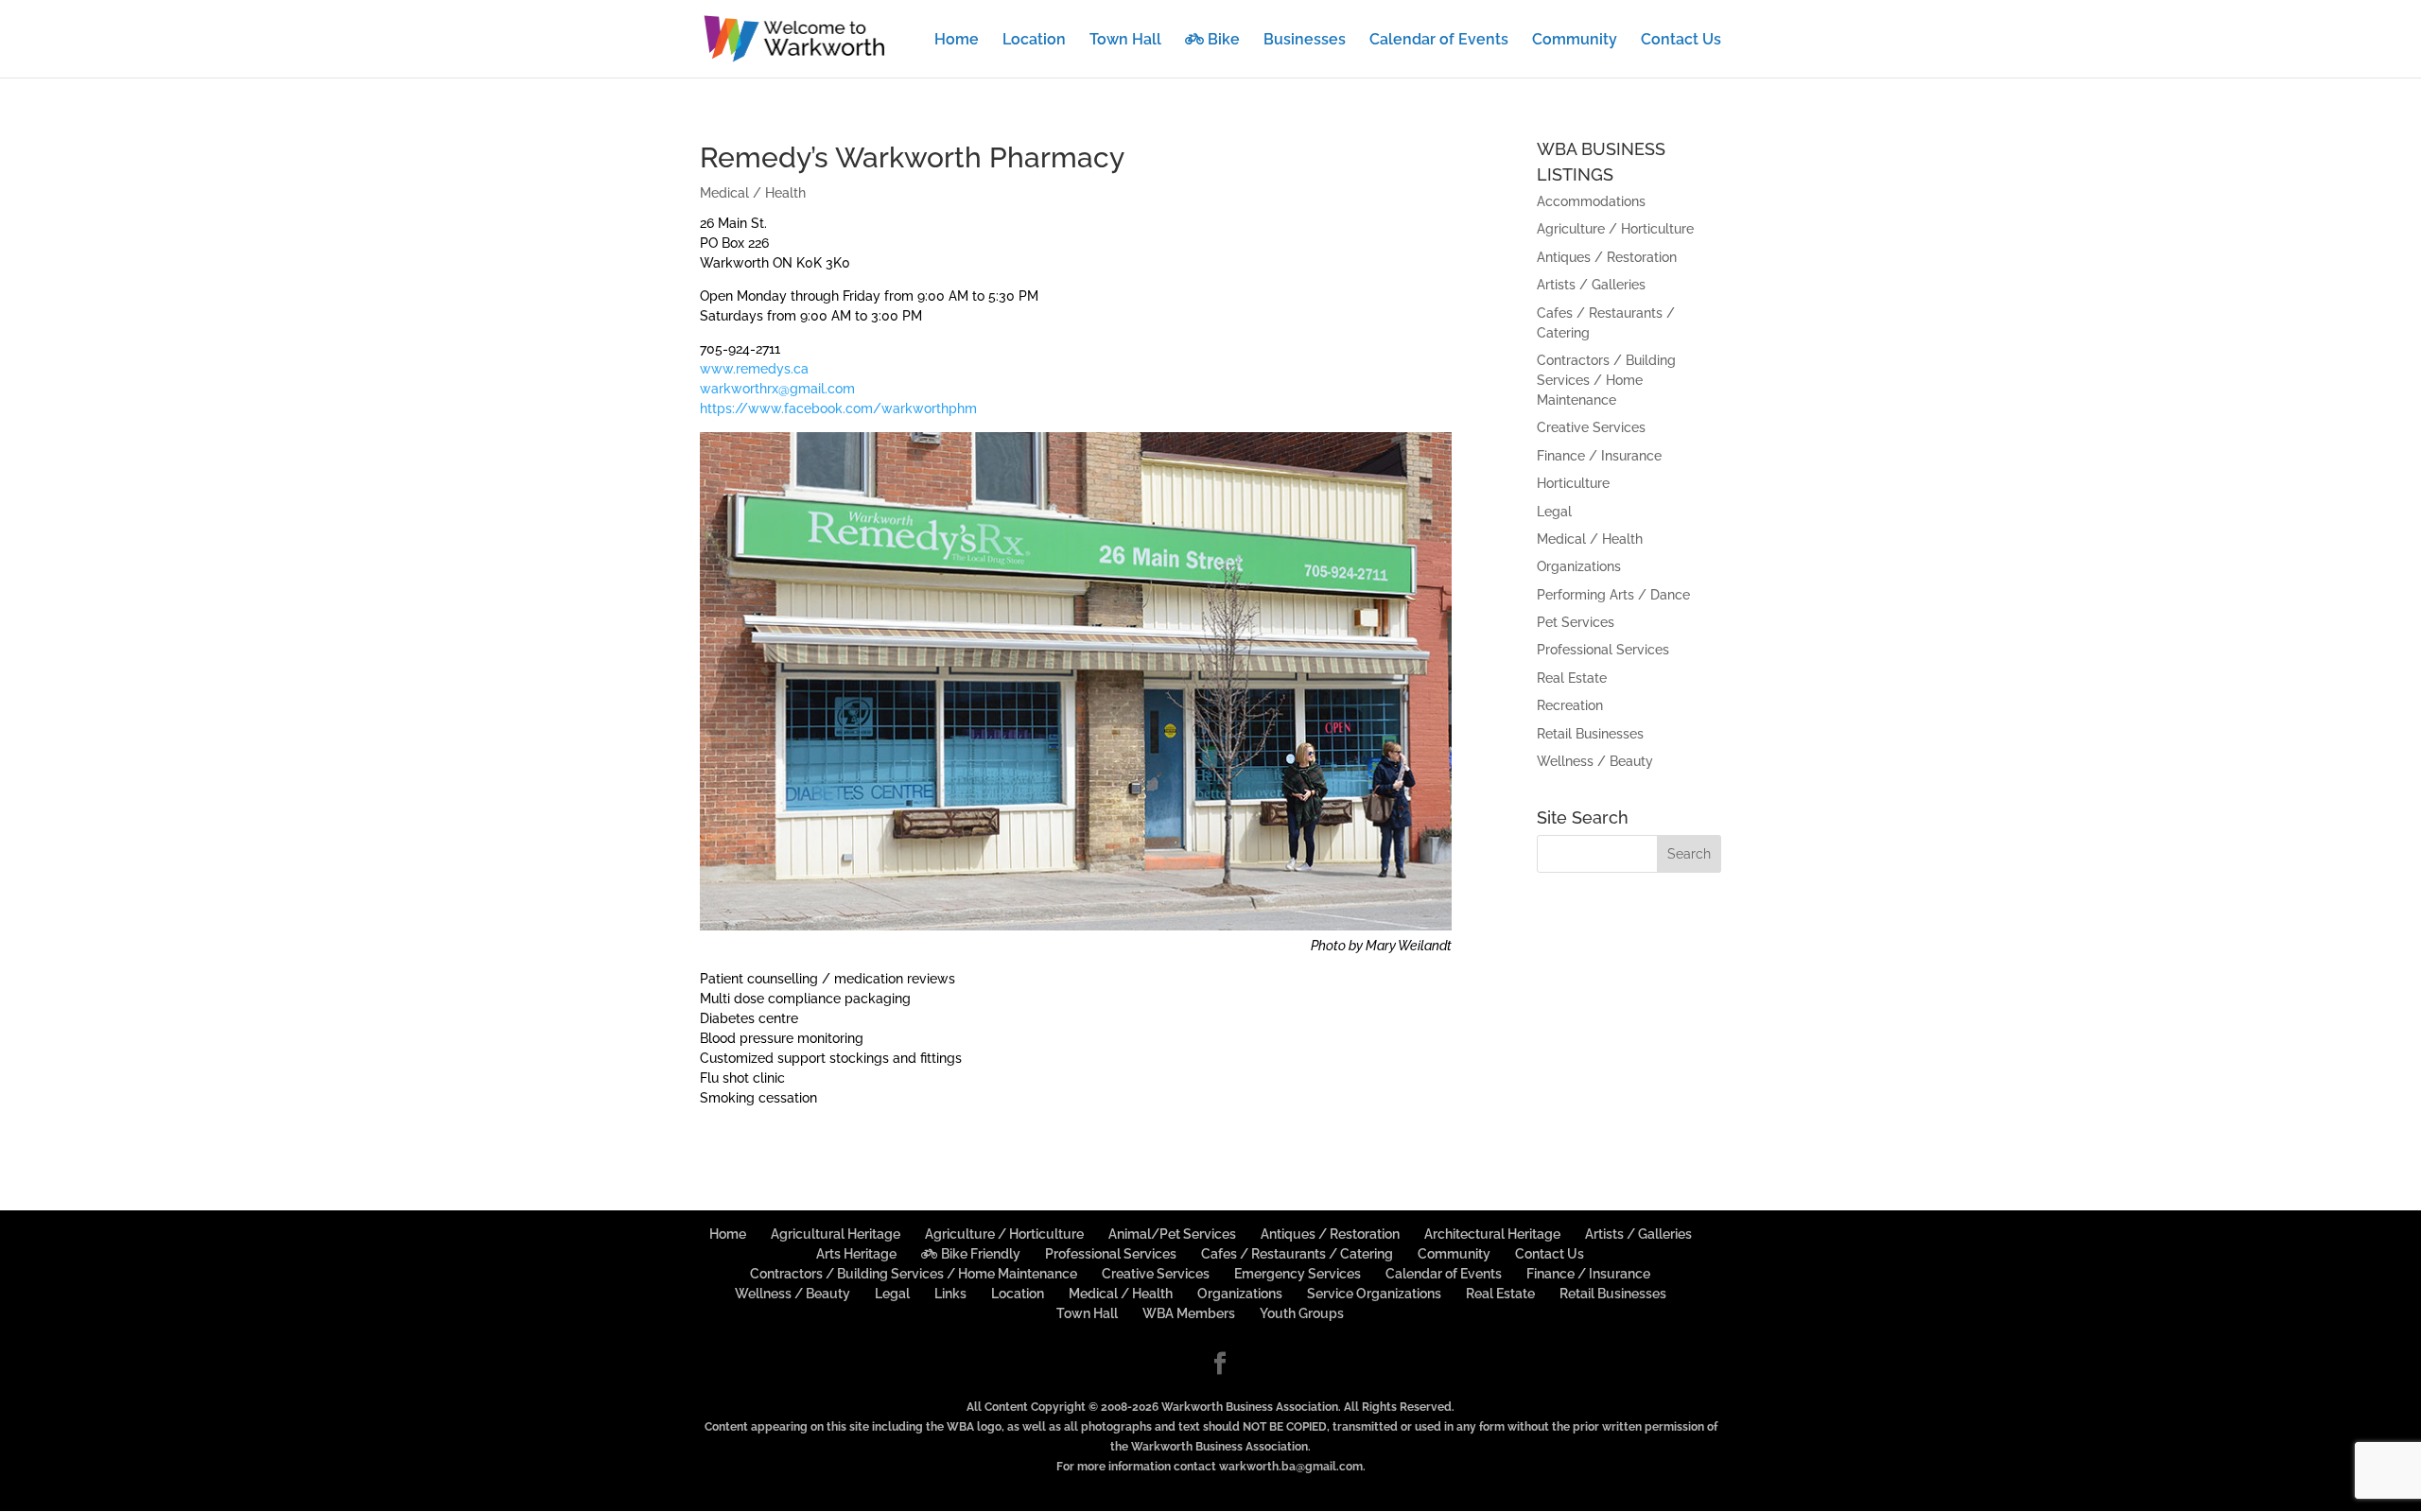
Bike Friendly (979, 1254)
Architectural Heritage (1492, 1234)
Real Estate (1572, 678)
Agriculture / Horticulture (1615, 229)
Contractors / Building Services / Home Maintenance (1606, 380)
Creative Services (1591, 427)
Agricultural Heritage (836, 1234)
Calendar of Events (1439, 41)
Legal (1554, 512)
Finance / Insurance (1599, 456)
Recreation (1570, 705)
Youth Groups (1302, 1313)
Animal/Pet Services (1172, 1234)
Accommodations (1591, 201)
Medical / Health (753, 193)
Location (1034, 41)
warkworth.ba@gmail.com (1291, 1467)
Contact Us (1681, 41)
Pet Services (1576, 622)
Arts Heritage (856, 1254)
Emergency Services (1298, 1274)
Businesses (1305, 41)
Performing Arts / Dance (1613, 595)
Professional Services (1603, 650)
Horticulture (1573, 483)
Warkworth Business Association (1250, 1407)
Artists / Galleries (1591, 285)
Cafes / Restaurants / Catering (1297, 1254)
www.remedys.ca (754, 369)
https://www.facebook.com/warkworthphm (838, 408)
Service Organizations (1374, 1294)
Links (950, 1294)
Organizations (1579, 566)
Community (1575, 41)
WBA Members (1189, 1313)
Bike (1222, 40)
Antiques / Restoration (1607, 257)
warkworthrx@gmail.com (777, 389)
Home (957, 41)
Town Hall (1125, 41)
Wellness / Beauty (1595, 761)
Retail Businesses (1590, 734)
